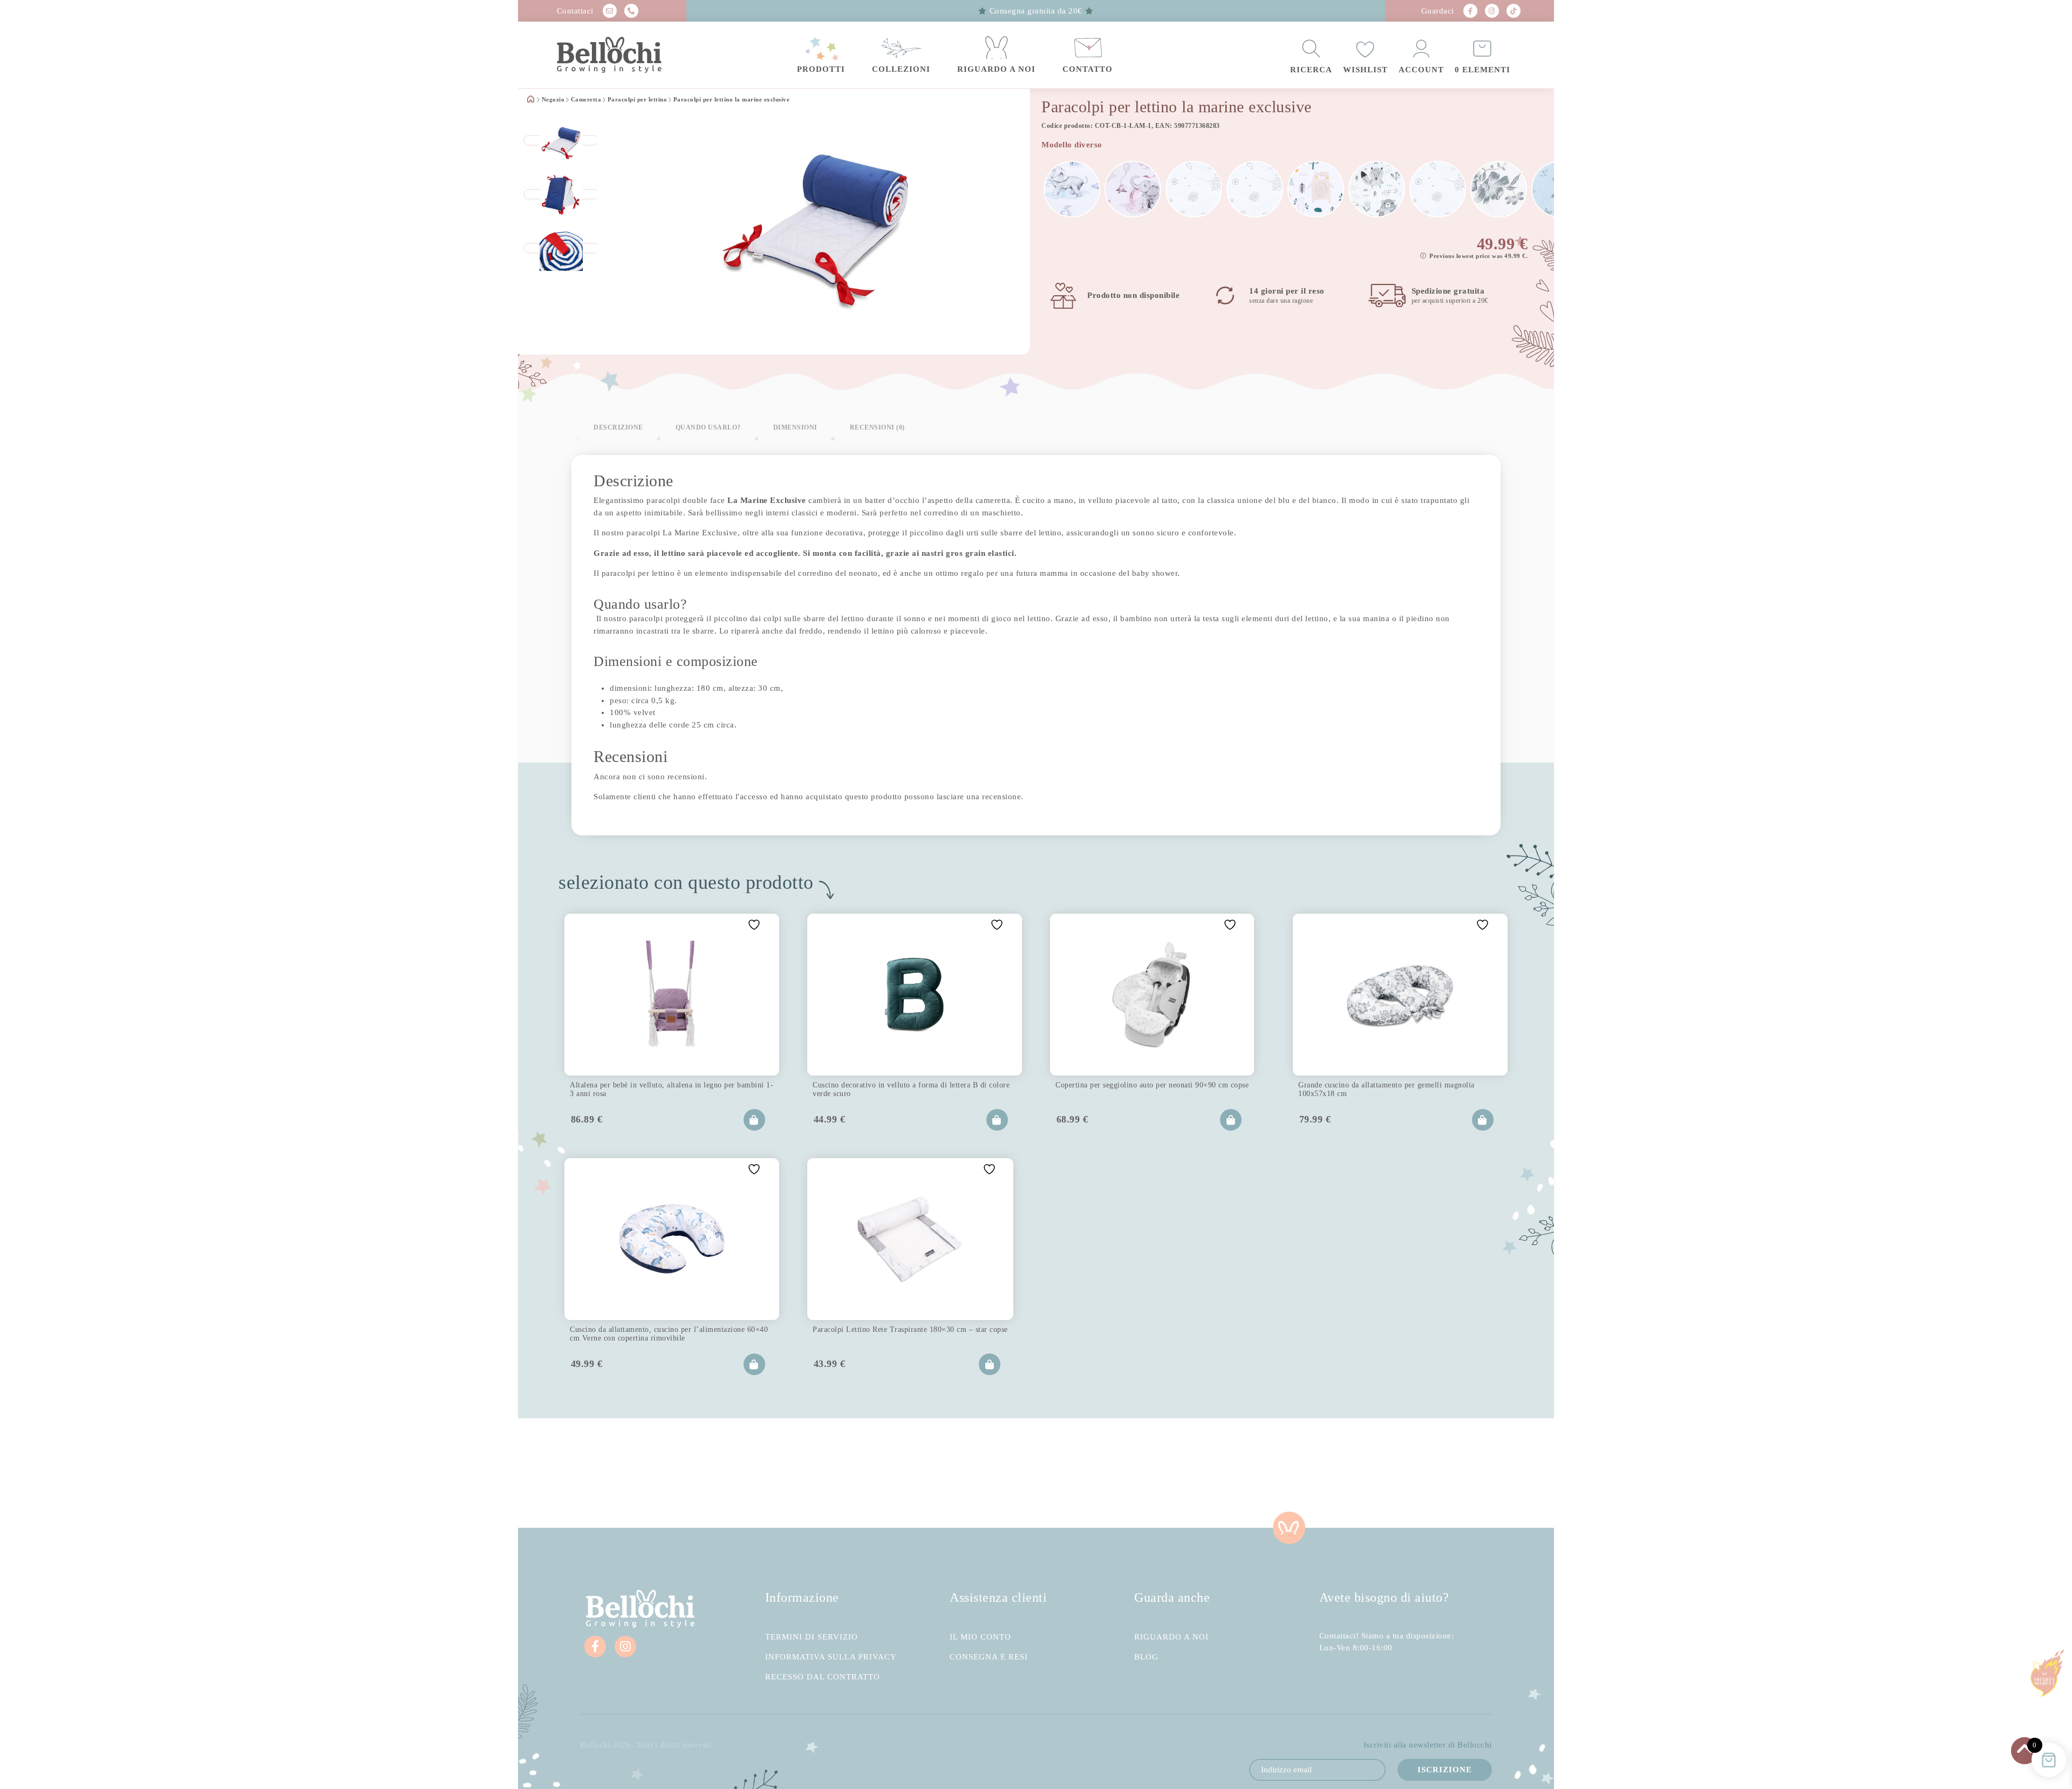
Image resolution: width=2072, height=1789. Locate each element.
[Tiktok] (1514, 11)
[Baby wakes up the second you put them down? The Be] (950, 1473)
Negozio (553, 100)
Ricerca (1311, 70)
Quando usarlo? (708, 427)
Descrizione (618, 427)
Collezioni (901, 69)
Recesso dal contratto (823, 1677)
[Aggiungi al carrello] (754, 1120)
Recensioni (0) (877, 427)
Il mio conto (980, 1637)
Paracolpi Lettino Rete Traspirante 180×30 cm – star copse (910, 1329)
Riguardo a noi (996, 69)
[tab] (618, 427)
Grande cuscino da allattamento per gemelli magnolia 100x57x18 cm (1386, 1089)
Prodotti (821, 69)
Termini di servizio (812, 1637)
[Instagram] (1492, 11)
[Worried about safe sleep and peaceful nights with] (1295, 1473)
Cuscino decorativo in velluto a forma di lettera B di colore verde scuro (911, 1089)
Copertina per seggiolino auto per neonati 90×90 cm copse (1152, 1085)
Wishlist (1365, 70)
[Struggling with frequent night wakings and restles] (604, 1473)
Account (1421, 70)
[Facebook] (1470, 11)
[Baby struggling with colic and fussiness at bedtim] (777, 1473)
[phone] (631, 11)
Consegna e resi (989, 1657)
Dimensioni (795, 427)
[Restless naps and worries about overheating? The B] (1122, 1473)
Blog (1146, 1657)
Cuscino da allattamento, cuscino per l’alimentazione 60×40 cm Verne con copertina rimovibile (669, 1334)
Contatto (1088, 69)
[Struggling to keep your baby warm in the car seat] (1468, 1473)
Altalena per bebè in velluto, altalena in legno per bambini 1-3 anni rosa (672, 1089)
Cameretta (586, 100)
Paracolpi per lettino (638, 100)
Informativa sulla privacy (831, 1657)
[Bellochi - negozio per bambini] (631, 55)
